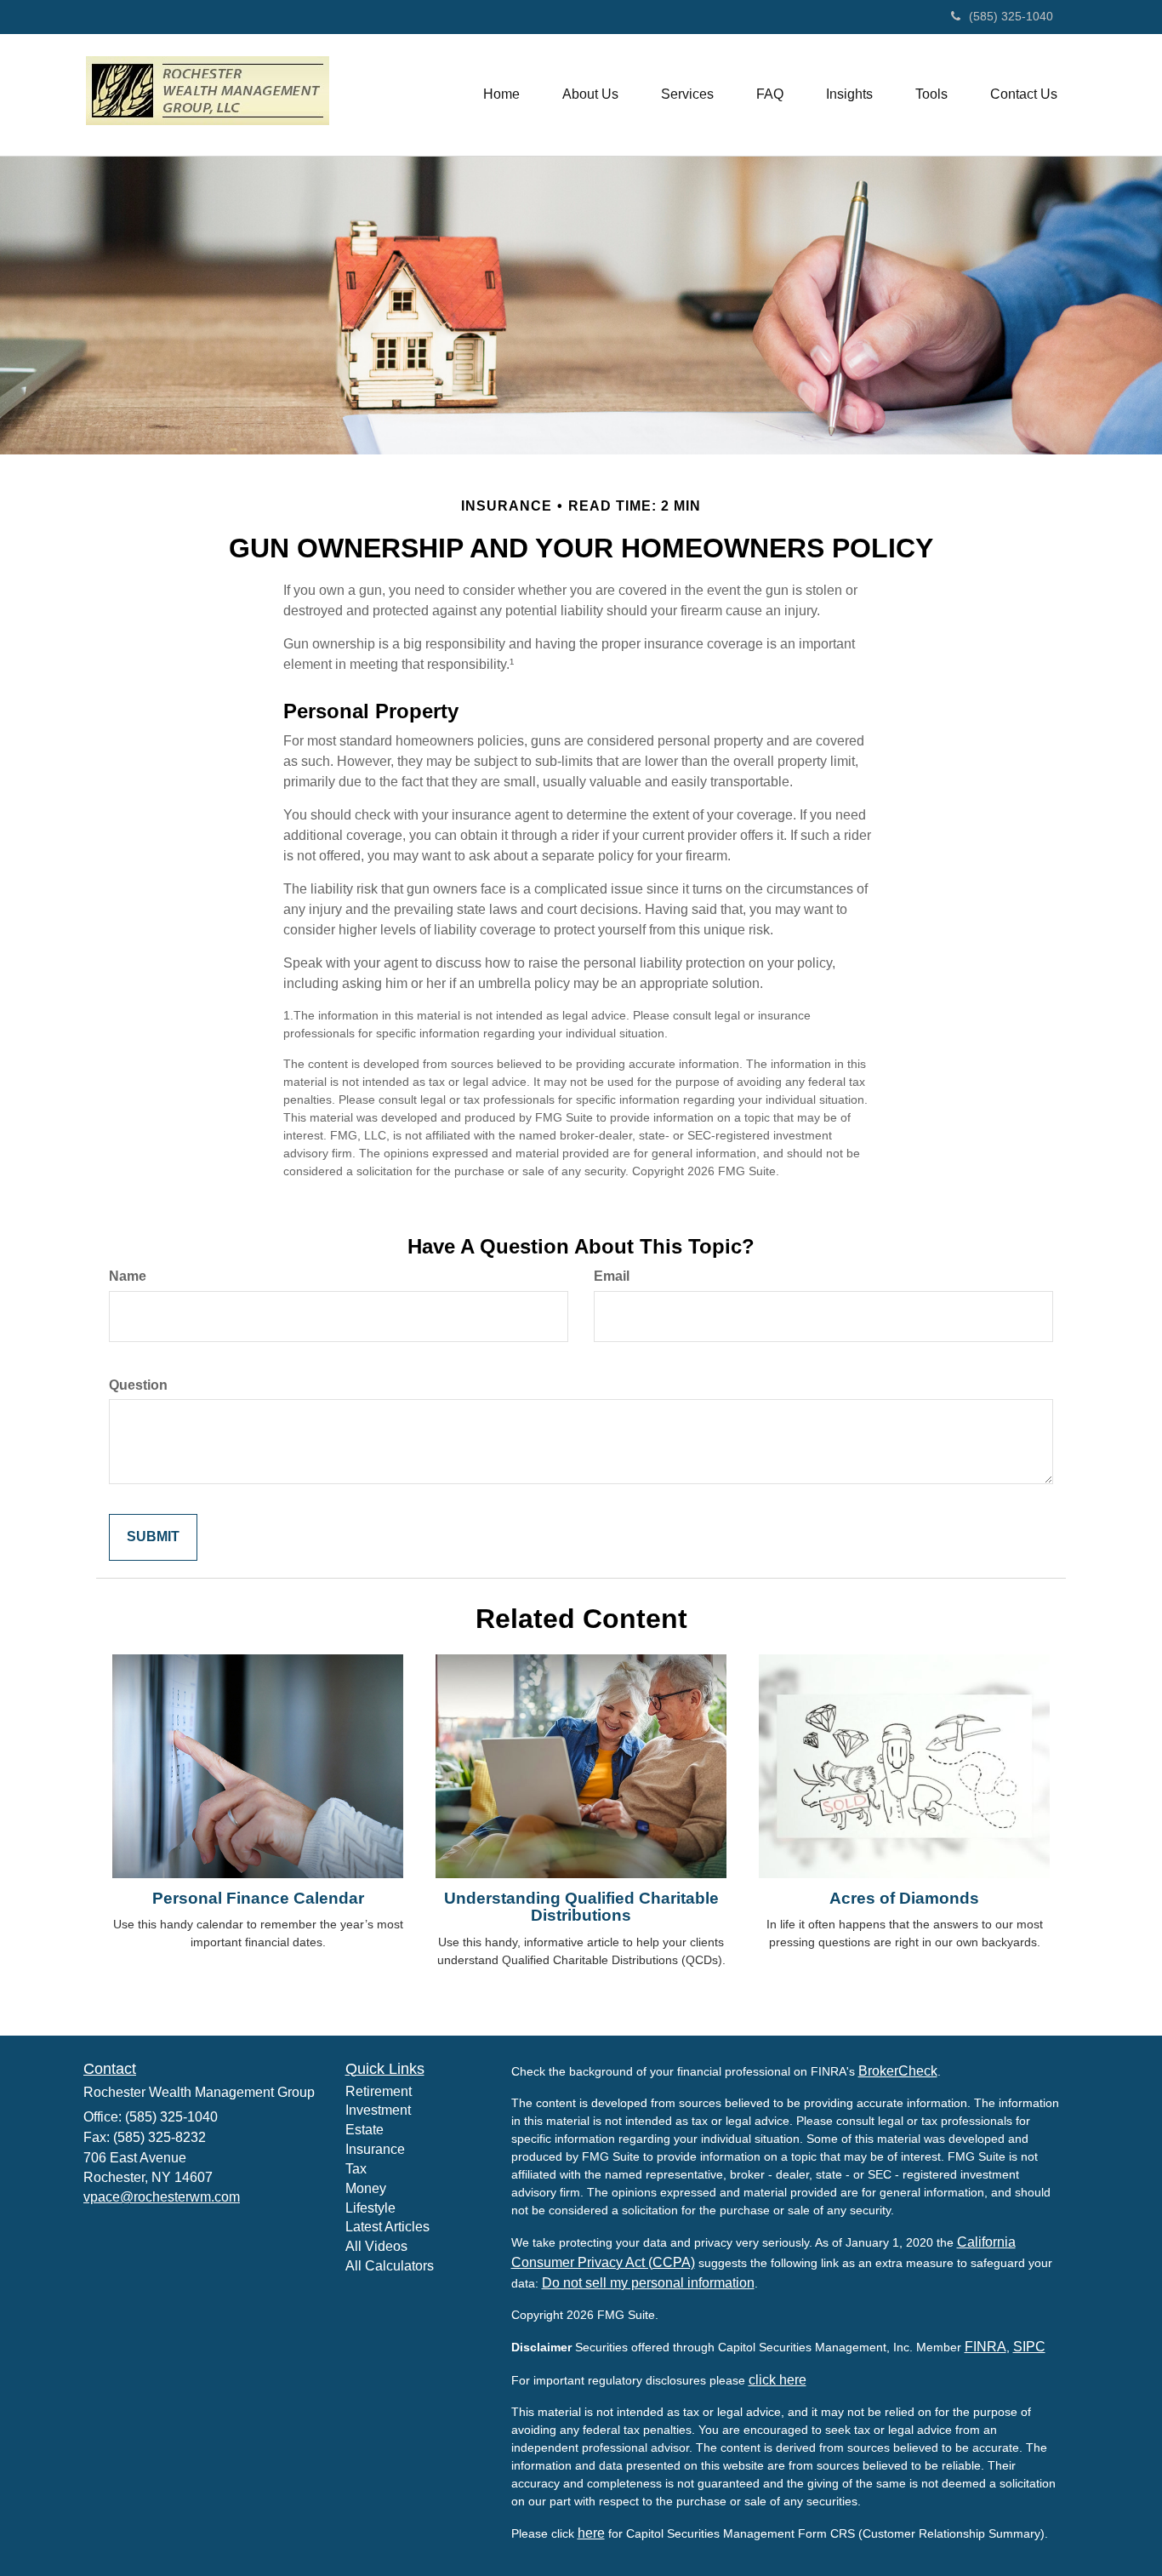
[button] (590, 94)
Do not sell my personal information (648, 2283)
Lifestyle (370, 2208)
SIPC (1029, 2347)
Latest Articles (387, 2227)
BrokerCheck (898, 2071)
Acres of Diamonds (904, 1898)
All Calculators (390, 2266)
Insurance (375, 2149)
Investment (378, 2110)
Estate (365, 2130)
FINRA (985, 2347)
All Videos (376, 2246)
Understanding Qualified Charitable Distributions (581, 1907)
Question (138, 1385)
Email (612, 1276)
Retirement (379, 2091)
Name (128, 1276)
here (591, 2533)
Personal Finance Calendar (258, 1898)
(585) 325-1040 (1011, 16)
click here (778, 2380)
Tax (356, 2169)
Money (366, 2188)
